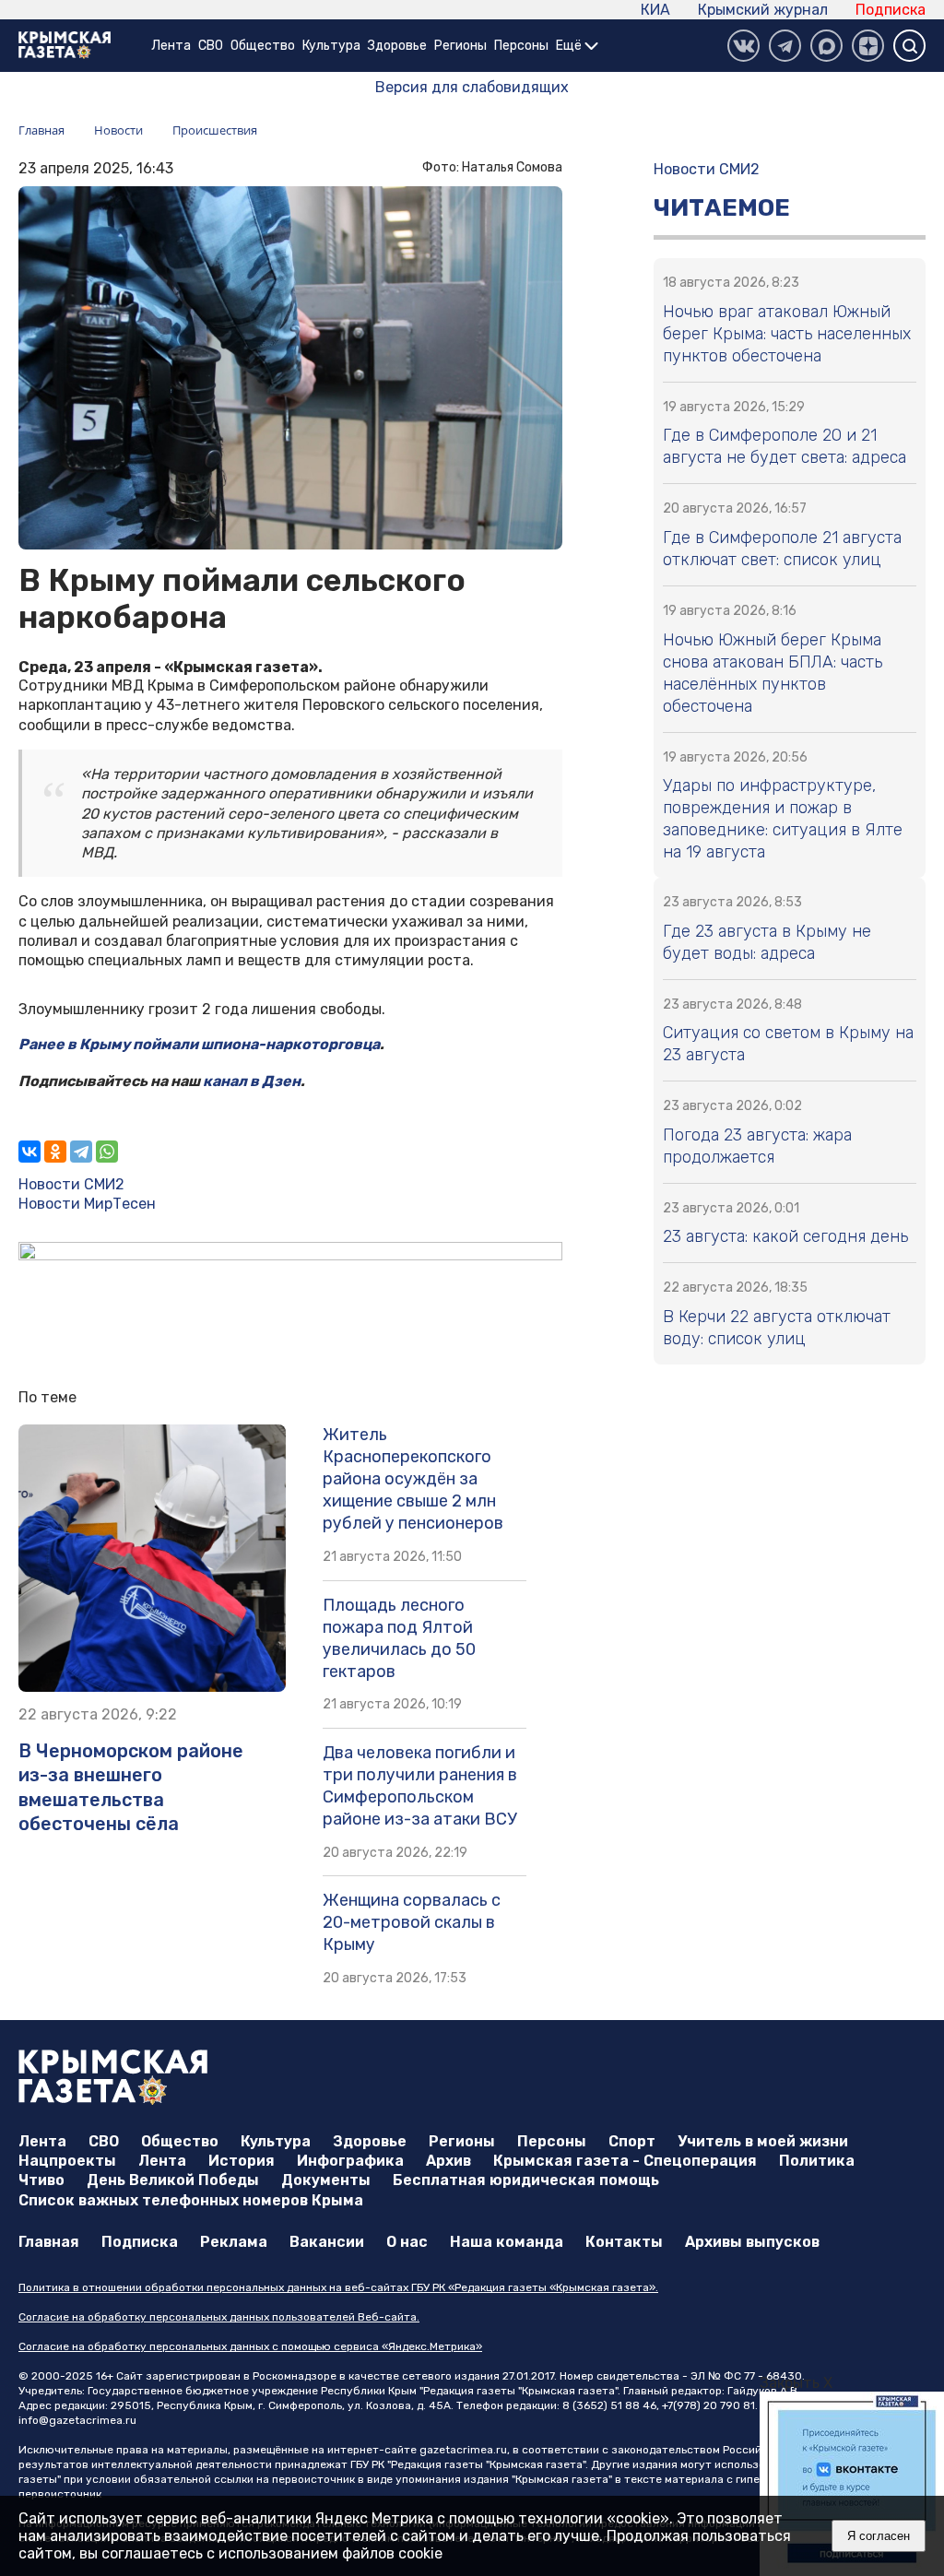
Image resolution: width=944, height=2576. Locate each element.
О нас (407, 2242)
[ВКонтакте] (743, 46)
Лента (171, 46)
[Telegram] (81, 1152)
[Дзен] (868, 46)
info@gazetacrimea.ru (77, 2420)
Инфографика (350, 2161)
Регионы (460, 46)
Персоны (521, 46)
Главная (49, 2242)
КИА (655, 10)
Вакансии (327, 2242)
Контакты (624, 2242)
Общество (263, 46)
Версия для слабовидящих (472, 87)
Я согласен (879, 2536)
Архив (448, 2161)
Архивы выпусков (752, 2242)
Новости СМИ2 (71, 1184)
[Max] (826, 46)
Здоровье (397, 46)
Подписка (891, 10)
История (242, 2161)
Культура (331, 46)
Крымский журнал (763, 10)
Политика (817, 2161)
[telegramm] (785, 46)
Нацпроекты (67, 2161)
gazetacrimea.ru (463, 2450)
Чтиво (41, 2180)
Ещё (570, 46)
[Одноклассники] (55, 1152)
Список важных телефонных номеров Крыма (191, 2200)
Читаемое (722, 208)
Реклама (234, 2242)
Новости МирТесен (87, 1204)
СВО (211, 46)
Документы (326, 2180)
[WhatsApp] (107, 1152)
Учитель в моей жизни (763, 2141)
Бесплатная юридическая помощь (526, 2180)
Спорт (632, 2141)
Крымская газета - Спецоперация (625, 2161)
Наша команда (507, 2242)
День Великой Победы (173, 2180)
